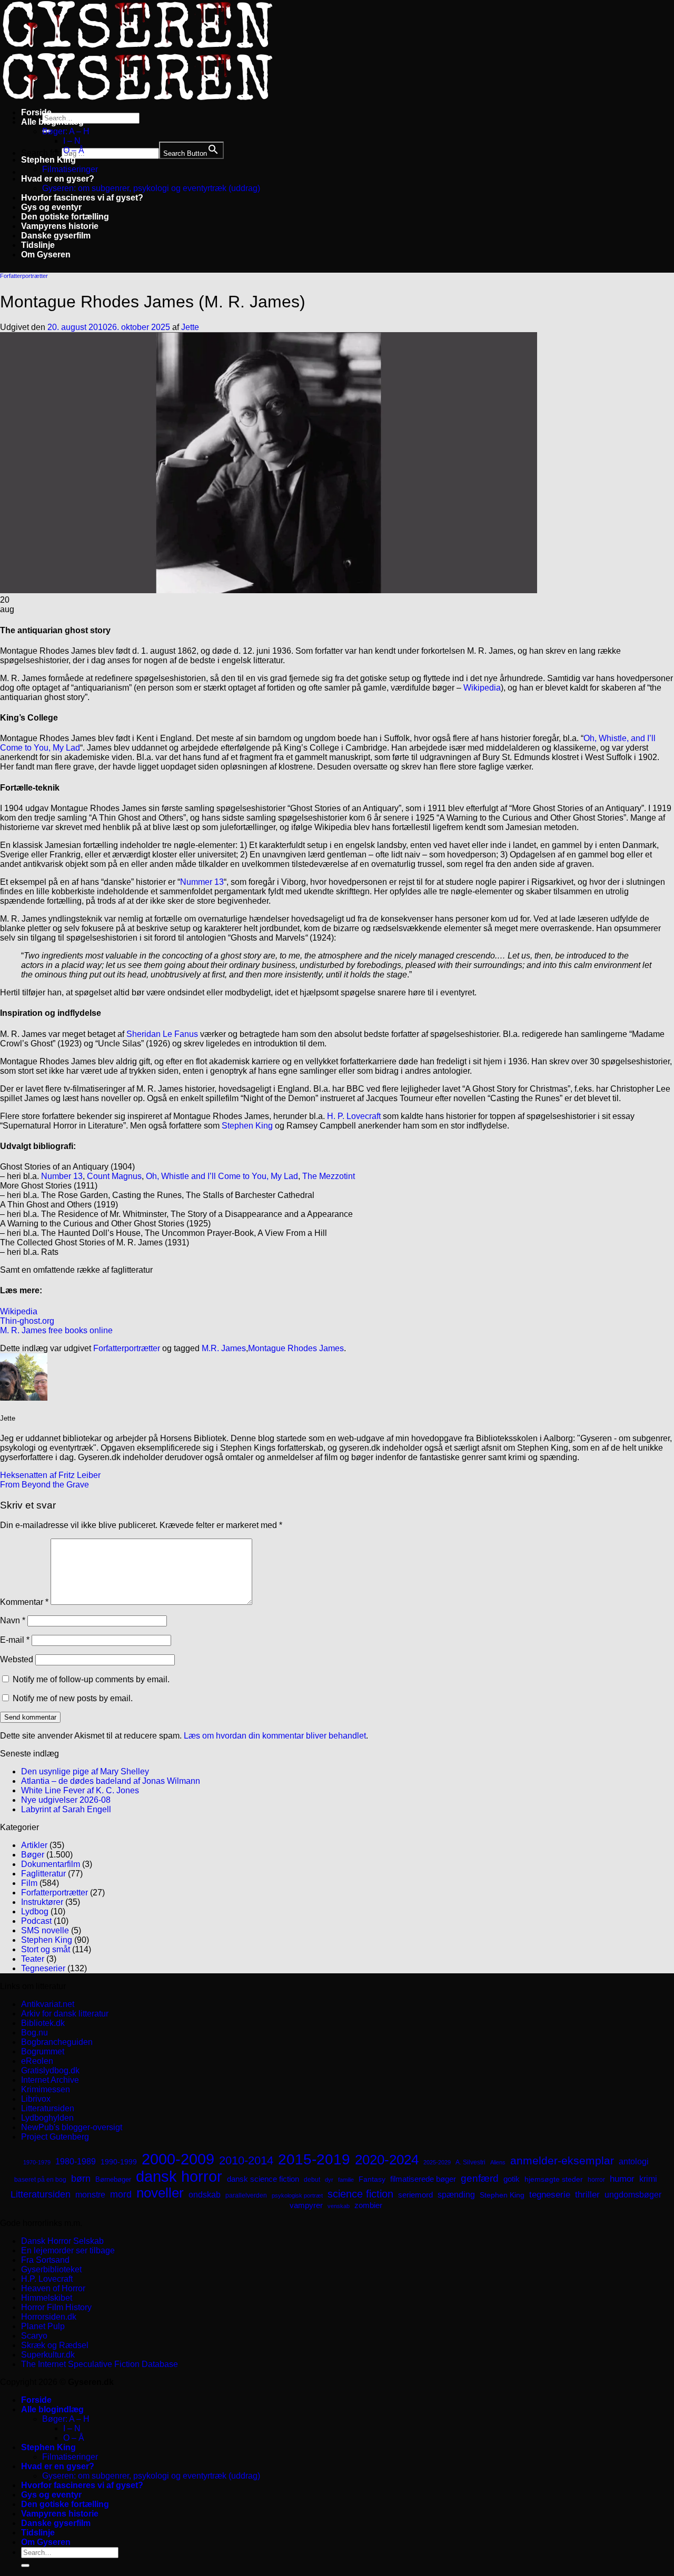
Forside (36, 112)
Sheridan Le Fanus (162, 1034)
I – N (72, 141)
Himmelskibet (47, 2298)
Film (29, 1883)
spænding (456, 2195)
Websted (17, 1659)
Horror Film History (56, 2307)
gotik (512, 2179)
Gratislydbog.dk (50, 2070)
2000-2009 (178, 2159)
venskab (339, 2206)
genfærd (480, 2178)
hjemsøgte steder (554, 2179)
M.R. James (224, 1348)
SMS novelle (45, 1930)
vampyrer (306, 2205)
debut (312, 2180)
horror (596, 2180)
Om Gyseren (46, 254)
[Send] (25, 2565)
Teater (33, 1959)
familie (346, 2180)
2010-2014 (246, 2160)
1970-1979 (37, 2162)
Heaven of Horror (53, 2288)
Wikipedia (482, 688)
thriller (587, 2195)
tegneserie (550, 2195)
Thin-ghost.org (27, 1321)
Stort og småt (46, 1949)
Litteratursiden (48, 2108)
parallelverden (246, 2195)
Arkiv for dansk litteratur (65, 2014)
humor (622, 2179)
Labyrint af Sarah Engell (66, 1809)
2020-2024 (387, 2160)
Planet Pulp (43, 2326)
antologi (634, 2161)
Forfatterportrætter (24, 276)
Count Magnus (114, 1176)
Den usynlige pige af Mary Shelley (85, 1771)
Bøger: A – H (66, 131)
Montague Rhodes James (296, 1348)
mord (121, 2194)
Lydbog (35, 1911)
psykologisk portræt (297, 2195)
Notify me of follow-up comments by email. (91, 1679)
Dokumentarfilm (51, 1864)
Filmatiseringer (70, 169)
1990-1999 (119, 2162)
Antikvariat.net (48, 2004)
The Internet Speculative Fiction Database (100, 2364)
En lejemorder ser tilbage (68, 2250)
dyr (329, 2180)
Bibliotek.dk (43, 2023)
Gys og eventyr (51, 207)
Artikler (34, 1845)
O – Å (74, 150)
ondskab (205, 2194)
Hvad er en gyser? (58, 179)
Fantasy (372, 2179)
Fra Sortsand (45, 2260)
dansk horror (179, 2176)
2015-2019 (314, 2159)
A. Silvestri (470, 2162)
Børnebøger (113, 2179)
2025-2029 (437, 2162)
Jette (190, 327)
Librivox (36, 2099)
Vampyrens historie (60, 226)
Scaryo (34, 2336)
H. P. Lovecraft (354, 1116)
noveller (160, 2193)
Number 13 (62, 1176)
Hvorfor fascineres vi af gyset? (82, 198)
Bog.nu (34, 2033)
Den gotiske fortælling (65, 217)
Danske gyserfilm (56, 236)
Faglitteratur (43, 1874)
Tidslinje (38, 245)
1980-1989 (76, 2161)
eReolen (37, 2061)
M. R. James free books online (56, 1330)
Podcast (36, 1921)
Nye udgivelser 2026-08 (66, 1800)
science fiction (360, 2194)
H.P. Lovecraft (47, 2279)
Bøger (33, 1855)
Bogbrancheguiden (57, 2042)
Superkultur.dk (48, 2355)
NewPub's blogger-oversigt (72, 2127)
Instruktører (42, 1902)
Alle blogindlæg (52, 122)
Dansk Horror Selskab (62, 2241)
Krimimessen (46, 2089)
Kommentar (24, 1602)
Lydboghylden (47, 2118)
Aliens (498, 2162)
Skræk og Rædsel (55, 2345)
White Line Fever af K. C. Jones (80, 1790)
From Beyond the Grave (44, 1485)
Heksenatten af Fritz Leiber (50, 1475)
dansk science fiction (263, 2179)
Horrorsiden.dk (49, 2317)
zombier (368, 2205)
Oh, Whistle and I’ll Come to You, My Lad (222, 1176)
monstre (90, 2194)
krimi (648, 2179)
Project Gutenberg (55, 2137)
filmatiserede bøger (423, 2179)
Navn (13, 1620)
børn (81, 2179)
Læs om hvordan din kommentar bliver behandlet (275, 1736)
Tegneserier (43, 1968)
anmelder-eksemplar (562, 2160)
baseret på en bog (40, 2180)
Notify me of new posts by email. (73, 1698)
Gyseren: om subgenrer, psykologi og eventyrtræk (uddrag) (151, 188)
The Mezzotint (329, 1176)
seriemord (415, 2195)
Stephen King (48, 160)
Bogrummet (43, 2051)
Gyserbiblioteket (51, 2269)
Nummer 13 (202, 882)
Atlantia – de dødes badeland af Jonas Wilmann (111, 1781)
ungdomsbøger (633, 2195)
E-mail (15, 1640)
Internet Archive (50, 2080)
